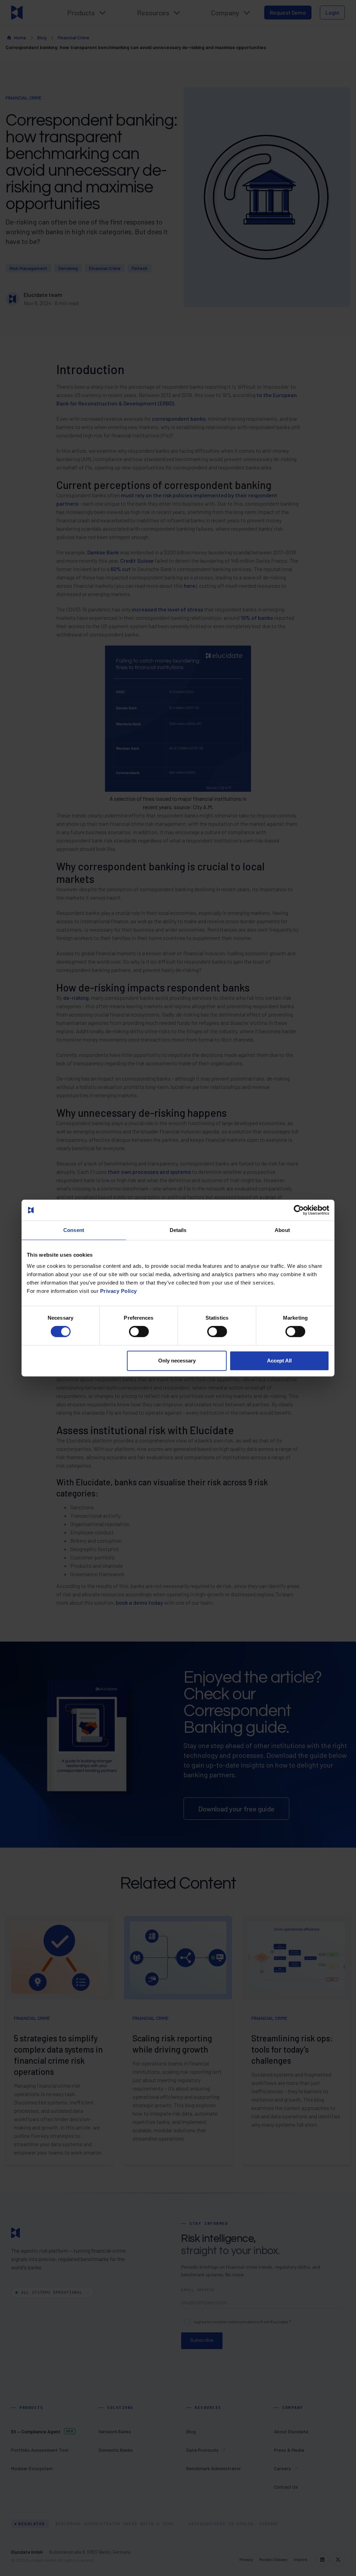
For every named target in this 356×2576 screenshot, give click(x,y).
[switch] (139, 1332)
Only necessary (177, 1361)
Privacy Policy (119, 1291)
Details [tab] (178, 1230)
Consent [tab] (74, 1230)
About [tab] (282, 1230)
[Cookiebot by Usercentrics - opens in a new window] (299, 1210)
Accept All (279, 1361)
